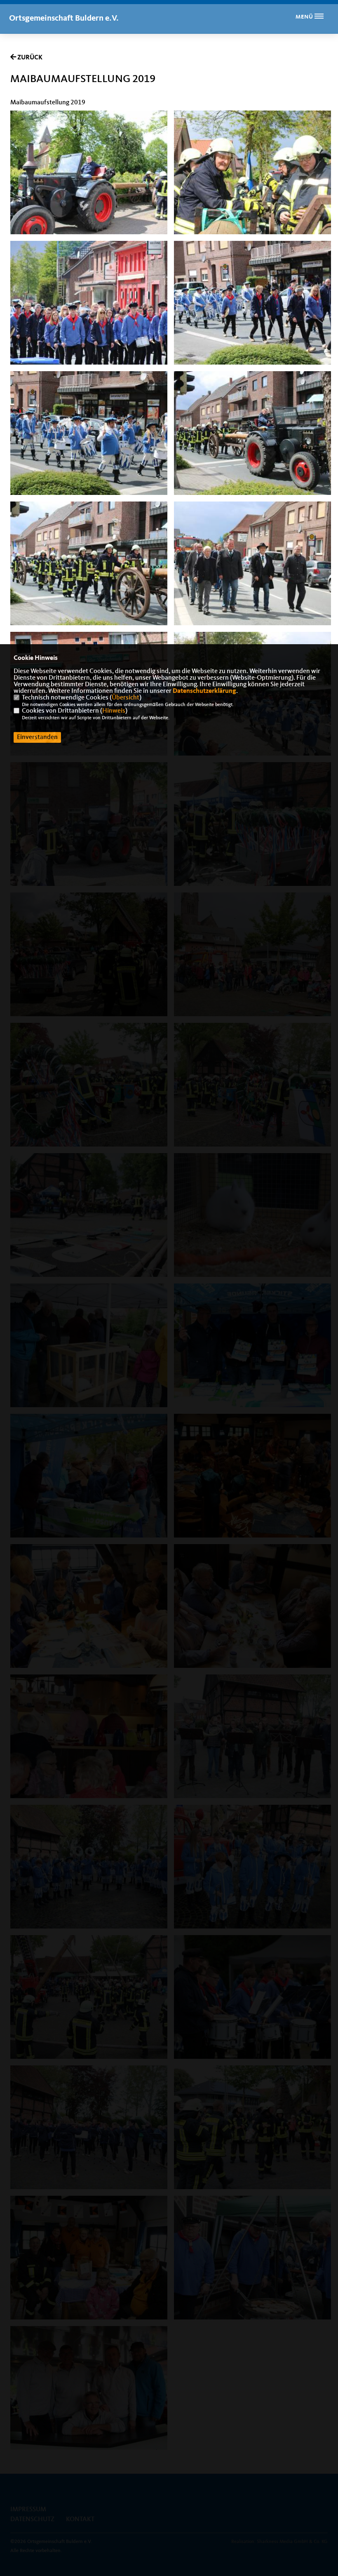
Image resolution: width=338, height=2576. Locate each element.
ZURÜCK (29, 58)
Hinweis (114, 711)
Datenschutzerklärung (204, 691)
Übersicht (126, 698)
